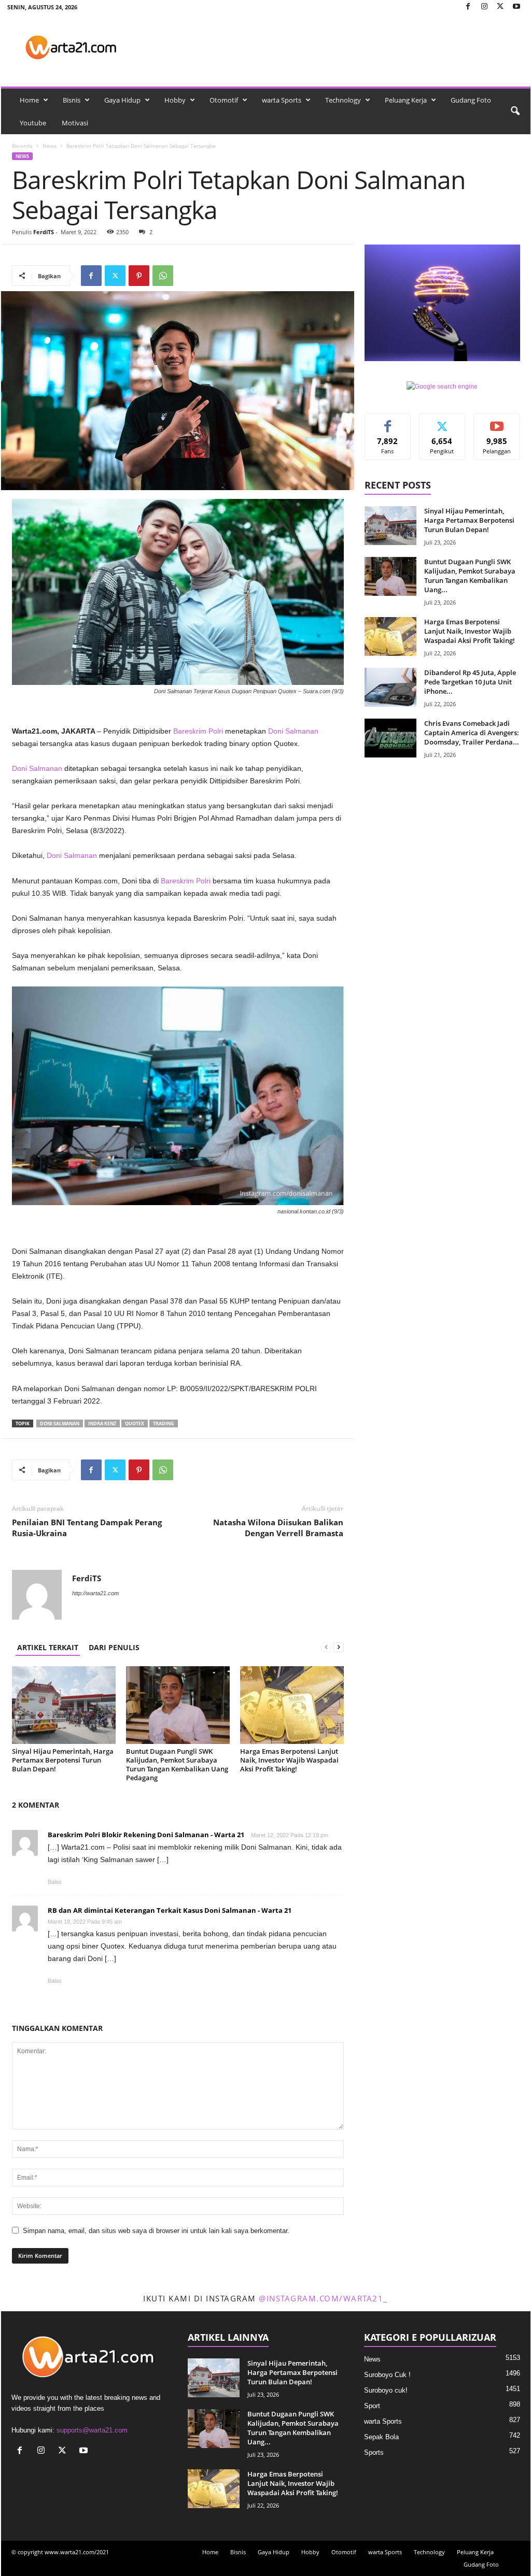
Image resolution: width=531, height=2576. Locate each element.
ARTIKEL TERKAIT (48, 1647)
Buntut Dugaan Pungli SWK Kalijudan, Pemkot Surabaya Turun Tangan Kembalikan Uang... (470, 576)
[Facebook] (468, 7)
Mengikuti (442, 421)
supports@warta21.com (92, 2430)
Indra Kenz (102, 1423)
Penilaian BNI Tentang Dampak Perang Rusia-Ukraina (87, 1528)
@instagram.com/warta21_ (323, 2298)
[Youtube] (516, 7)
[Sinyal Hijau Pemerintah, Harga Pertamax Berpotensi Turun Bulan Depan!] (64, 1705)
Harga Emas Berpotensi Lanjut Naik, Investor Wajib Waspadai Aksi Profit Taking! (289, 1760)
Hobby (175, 100)
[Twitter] (500, 7)
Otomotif (224, 100)
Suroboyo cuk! (386, 2390)
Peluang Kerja (406, 100)
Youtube (33, 123)
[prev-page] (326, 1647)
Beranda (22, 146)
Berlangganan (497, 425)
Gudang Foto (471, 100)
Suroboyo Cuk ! (387, 2375)
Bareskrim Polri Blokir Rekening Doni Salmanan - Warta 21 (146, 1835)
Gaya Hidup (122, 100)
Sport (372, 2406)
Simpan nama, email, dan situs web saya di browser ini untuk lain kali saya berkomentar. (156, 2231)
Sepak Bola (381, 2437)
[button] (515, 111)
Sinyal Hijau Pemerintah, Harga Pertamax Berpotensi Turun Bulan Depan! (63, 1760)
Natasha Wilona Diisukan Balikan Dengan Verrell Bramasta (278, 1528)
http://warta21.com (95, 1593)
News (50, 146)
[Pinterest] (139, 276)
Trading (164, 1423)
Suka (388, 421)
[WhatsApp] (163, 276)
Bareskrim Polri (198, 731)
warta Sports (282, 100)
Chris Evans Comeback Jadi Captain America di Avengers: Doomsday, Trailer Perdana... (472, 733)
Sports (374, 2452)
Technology (343, 100)
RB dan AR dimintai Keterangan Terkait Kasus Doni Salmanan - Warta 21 (170, 1910)
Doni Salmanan (293, 731)
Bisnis (72, 100)
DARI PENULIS (114, 1647)
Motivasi (75, 123)
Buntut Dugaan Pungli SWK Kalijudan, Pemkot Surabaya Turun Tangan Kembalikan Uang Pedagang (177, 1764)
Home (29, 100)
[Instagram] (484, 7)
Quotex (135, 1423)
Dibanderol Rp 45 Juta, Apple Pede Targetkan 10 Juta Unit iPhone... (470, 682)
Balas (55, 1882)
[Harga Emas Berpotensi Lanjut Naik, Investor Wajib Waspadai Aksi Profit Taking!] (292, 1705)
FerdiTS (44, 232)
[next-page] (339, 1647)
